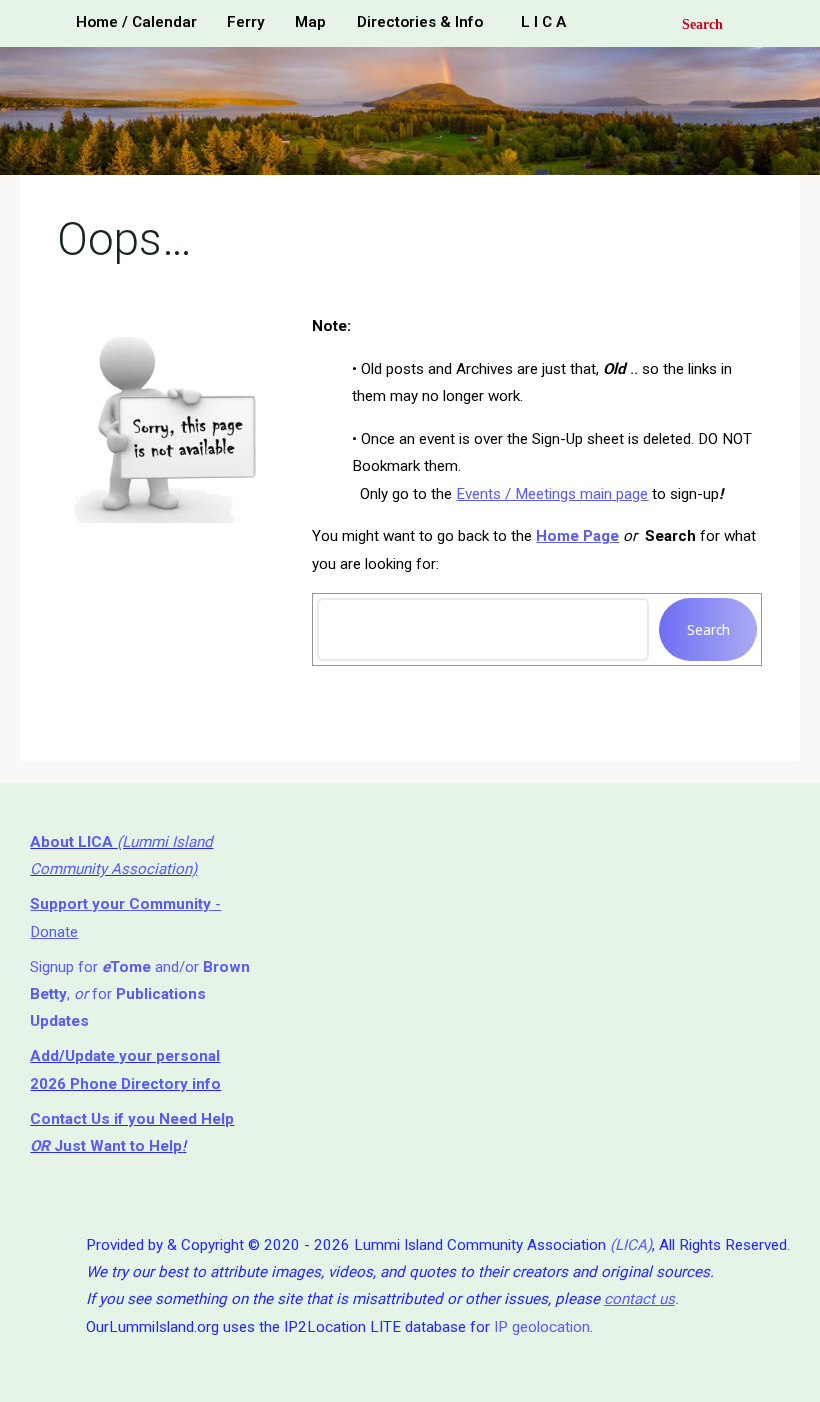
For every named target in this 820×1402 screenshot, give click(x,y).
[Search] (687, 23)
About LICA (73, 842)
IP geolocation (542, 1327)
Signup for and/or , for (140, 994)
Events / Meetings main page (553, 493)
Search (708, 629)
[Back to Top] (742, 1374)
